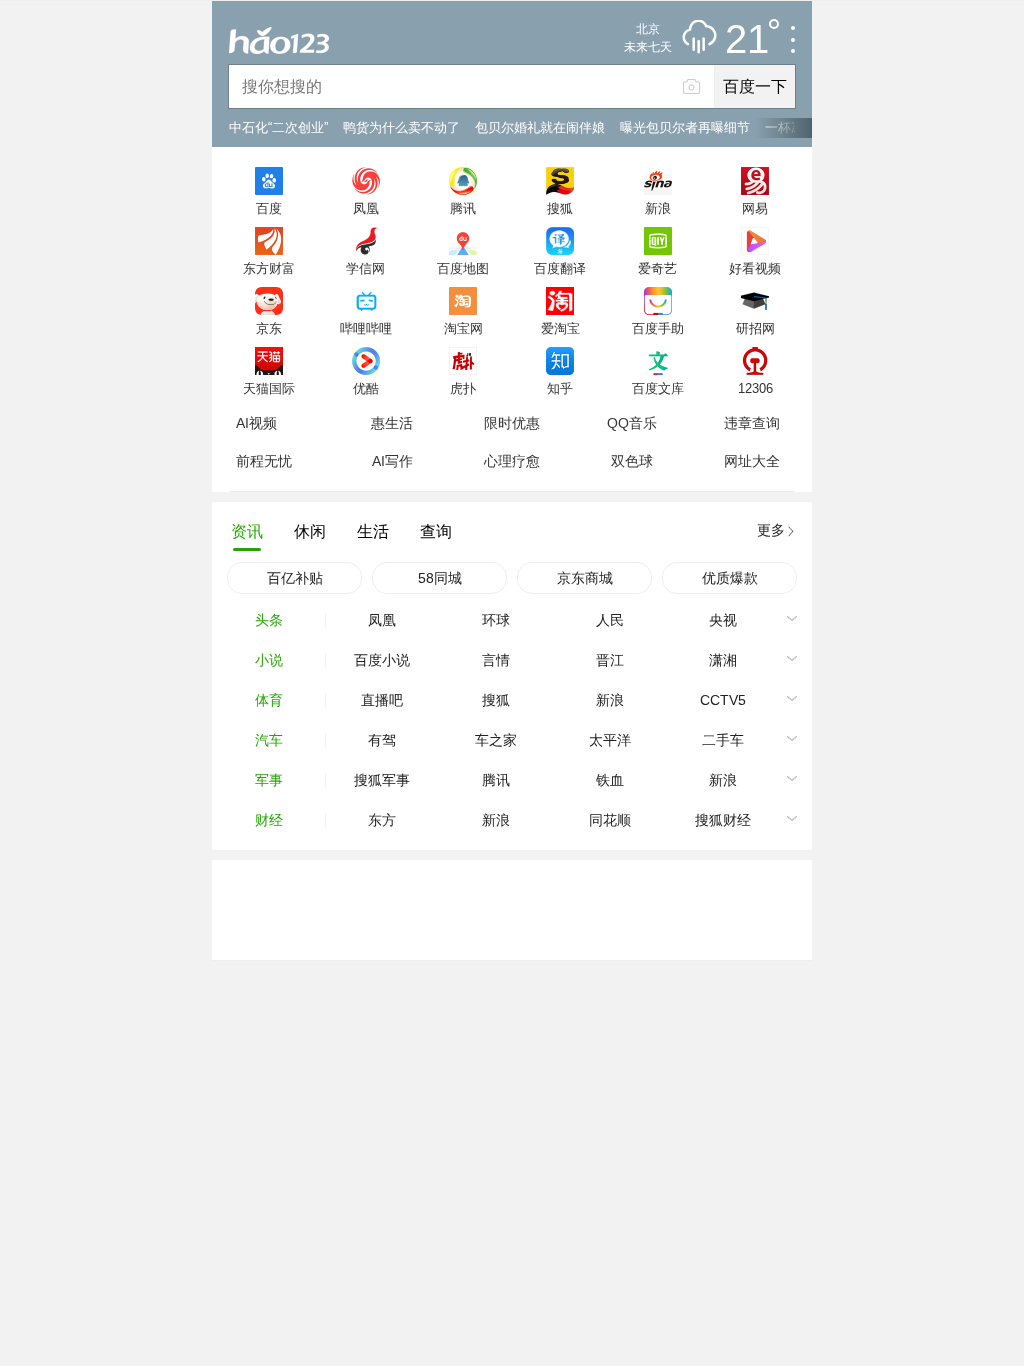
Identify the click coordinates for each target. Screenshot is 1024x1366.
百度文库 (658, 388)
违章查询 (752, 423)
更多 (771, 530)
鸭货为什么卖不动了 (401, 127)
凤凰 (366, 208)
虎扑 (463, 388)
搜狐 (560, 208)
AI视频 (256, 423)
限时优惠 (512, 423)
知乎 (560, 388)
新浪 (658, 208)
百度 (269, 208)
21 (747, 40)
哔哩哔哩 (366, 328)
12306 (755, 388)
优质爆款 (730, 578)
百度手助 (658, 328)
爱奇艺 (657, 268)
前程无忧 (264, 461)
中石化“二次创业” (278, 127)
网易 (755, 208)
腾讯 (463, 208)
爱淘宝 (560, 328)
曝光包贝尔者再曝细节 (685, 127)
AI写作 (392, 461)
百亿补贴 (295, 578)
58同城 (440, 578)
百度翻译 (560, 268)
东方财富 (269, 268)
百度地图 (463, 268)
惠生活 (392, 423)
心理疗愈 (512, 461)
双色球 (632, 461)
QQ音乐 (632, 423)
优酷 (366, 388)
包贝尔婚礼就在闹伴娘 (540, 127)
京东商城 (585, 578)
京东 (269, 328)
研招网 (755, 328)
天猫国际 (269, 388)
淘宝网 (463, 328)
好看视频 (755, 268)
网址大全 (752, 461)
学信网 (365, 268)
